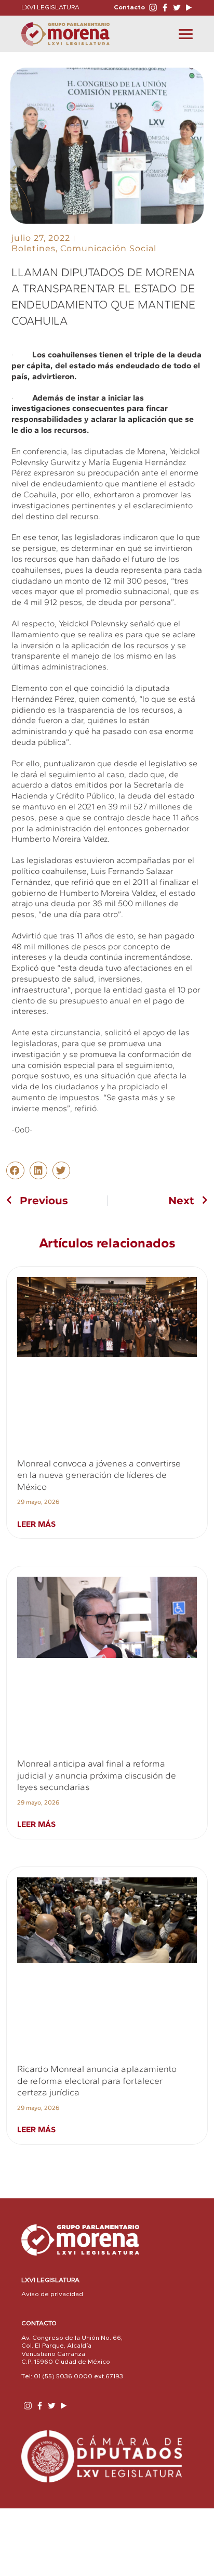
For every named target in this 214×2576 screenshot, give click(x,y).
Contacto (129, 7)
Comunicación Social (108, 248)
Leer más (36, 1524)
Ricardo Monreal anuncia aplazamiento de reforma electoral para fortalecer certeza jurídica (97, 2081)
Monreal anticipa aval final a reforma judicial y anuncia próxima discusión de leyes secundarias (97, 1775)
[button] (15, 1170)
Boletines (34, 248)
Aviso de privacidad (52, 2294)
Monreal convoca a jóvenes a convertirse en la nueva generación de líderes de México (99, 1475)
